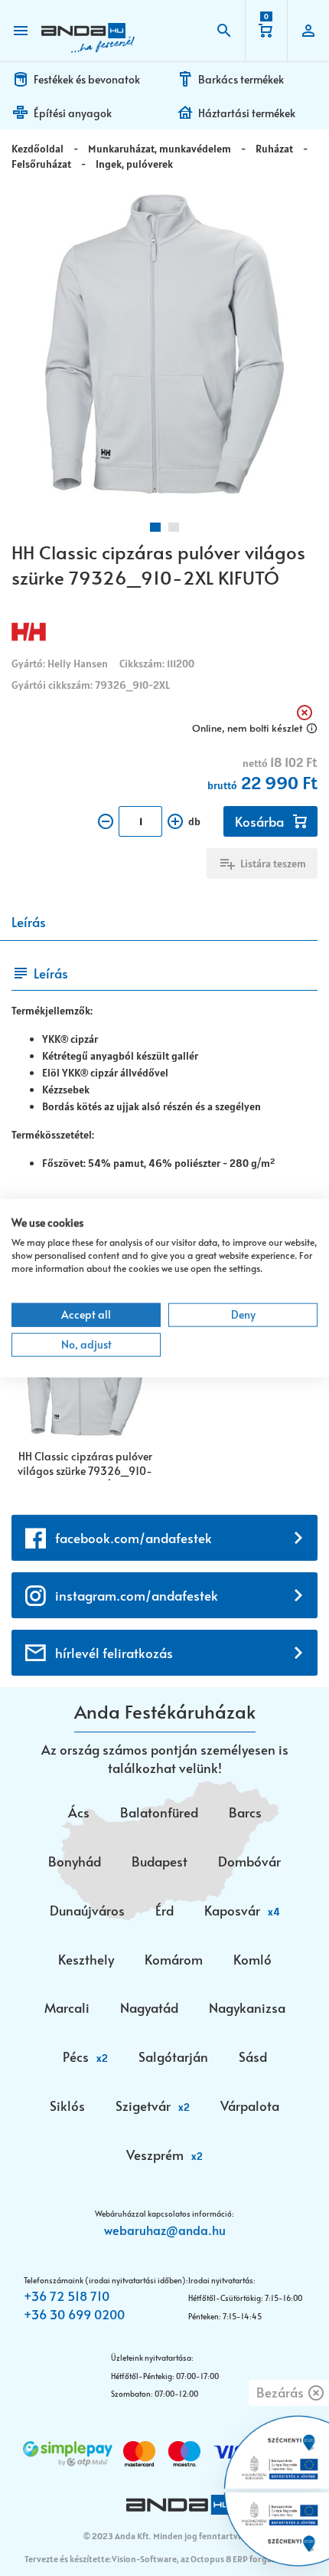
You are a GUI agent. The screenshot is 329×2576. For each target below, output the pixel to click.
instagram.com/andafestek (137, 1595)
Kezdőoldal (37, 149)
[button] (155, 527)
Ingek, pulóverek (134, 164)
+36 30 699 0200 (74, 2314)
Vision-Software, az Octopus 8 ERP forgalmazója (207, 2559)
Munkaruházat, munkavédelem (160, 149)
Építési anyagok (73, 113)
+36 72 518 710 (67, 2296)
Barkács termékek (241, 79)
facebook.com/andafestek (134, 1538)
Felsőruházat (41, 164)
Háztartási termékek (247, 113)
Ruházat (274, 149)
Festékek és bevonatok (87, 79)
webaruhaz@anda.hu (165, 2230)
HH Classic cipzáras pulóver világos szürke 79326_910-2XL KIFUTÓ (85, 1465)
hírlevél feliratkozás (114, 1653)
